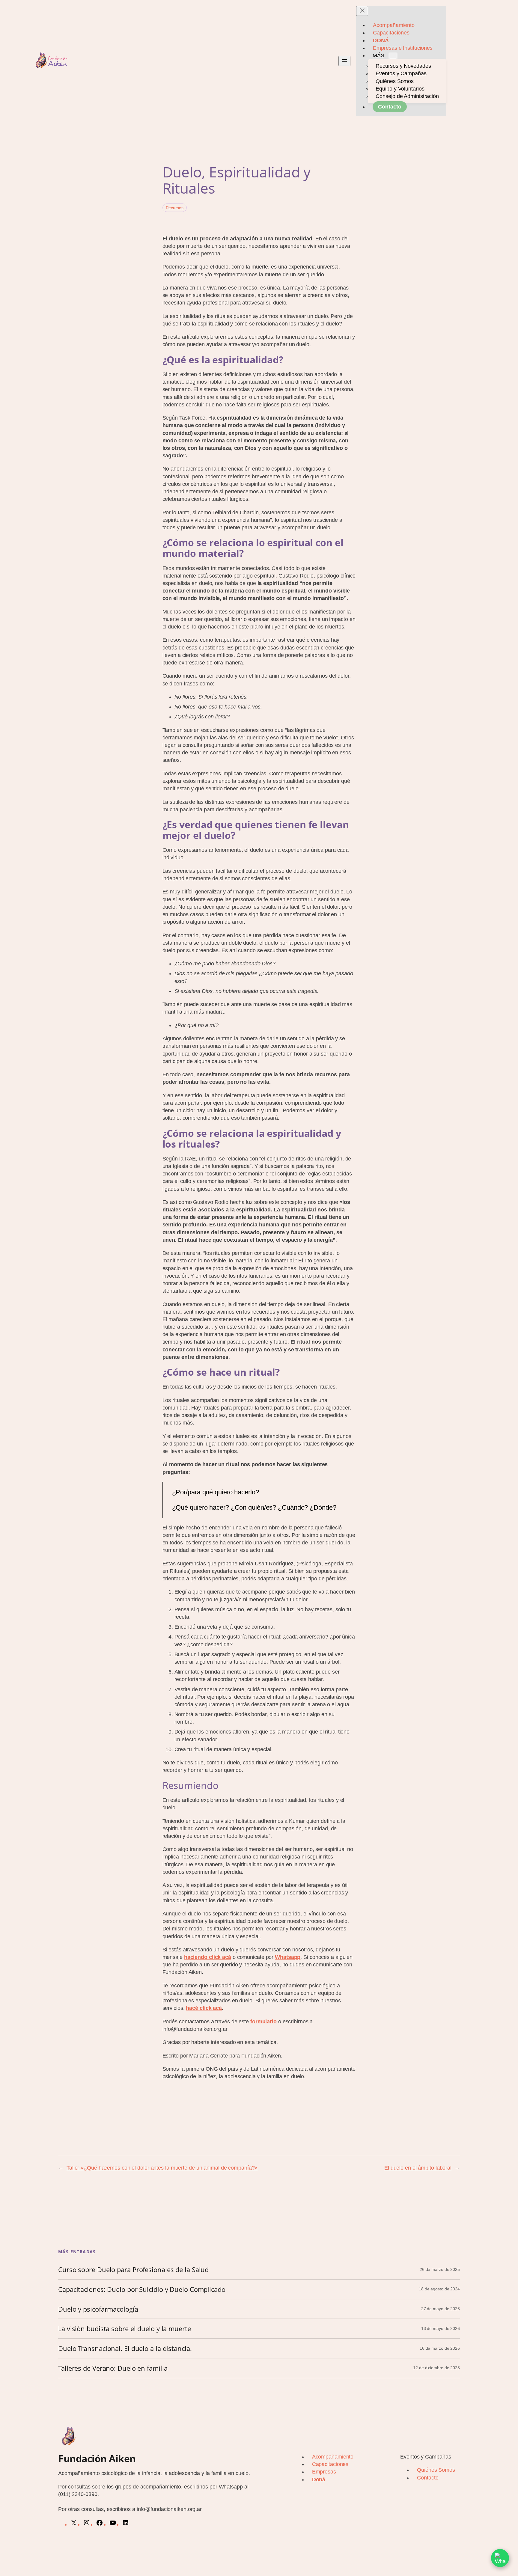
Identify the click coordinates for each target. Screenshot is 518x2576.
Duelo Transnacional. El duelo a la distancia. (125, 2348)
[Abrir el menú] (344, 61)
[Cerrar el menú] (362, 11)
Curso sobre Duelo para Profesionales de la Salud (133, 2270)
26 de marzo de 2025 (440, 2269)
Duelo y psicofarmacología (98, 2309)
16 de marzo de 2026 (440, 2348)
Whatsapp (288, 1957)
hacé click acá (204, 2008)
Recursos (175, 208)
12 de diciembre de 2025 (436, 2368)
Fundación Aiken (97, 2458)
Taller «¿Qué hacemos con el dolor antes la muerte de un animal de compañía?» (162, 2168)
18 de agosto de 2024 (439, 2289)
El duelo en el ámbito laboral (418, 2168)
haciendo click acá (208, 1957)
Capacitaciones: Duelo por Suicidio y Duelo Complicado (142, 2289)
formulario (263, 2022)
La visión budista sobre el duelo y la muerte (125, 2329)
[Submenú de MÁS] (393, 56)
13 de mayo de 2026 (441, 2328)
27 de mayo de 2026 (441, 2309)
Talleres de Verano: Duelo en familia (113, 2368)
